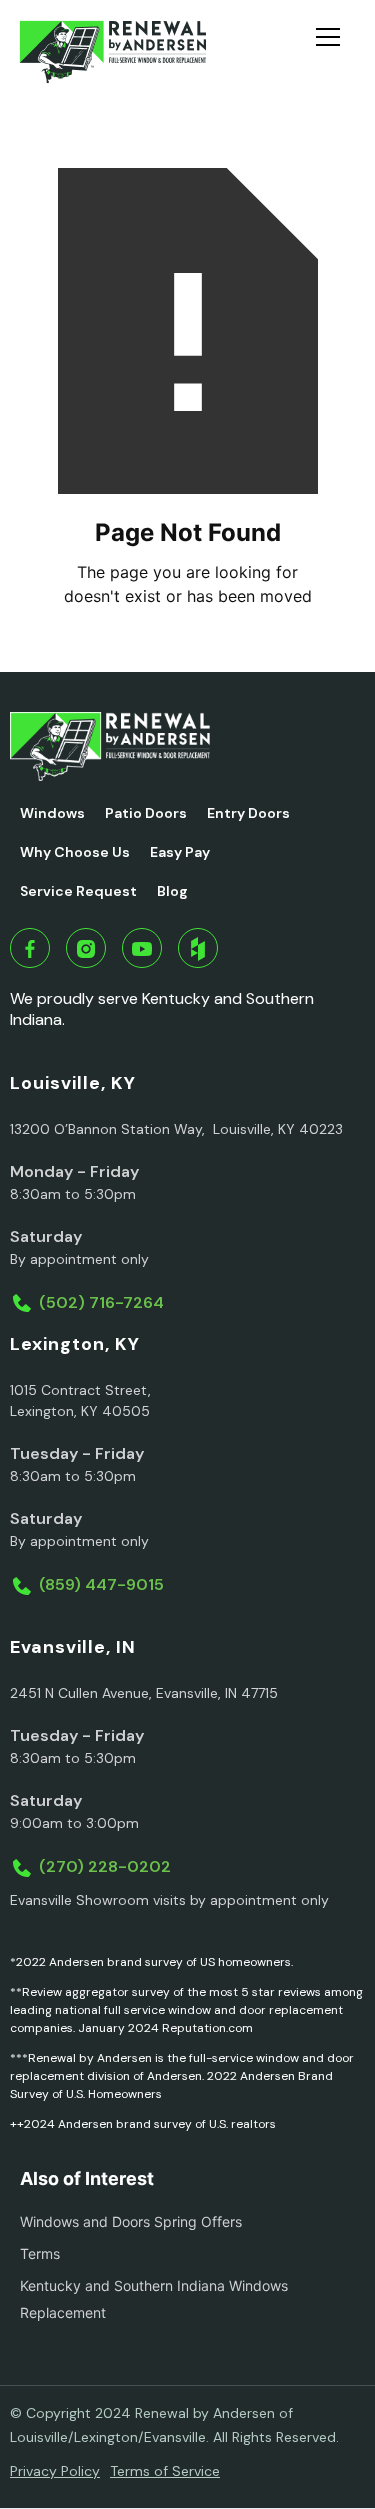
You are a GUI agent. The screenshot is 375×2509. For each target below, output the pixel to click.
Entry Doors (248, 813)
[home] (112, 52)
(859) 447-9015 (101, 1584)
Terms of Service (165, 2471)
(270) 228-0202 (105, 1866)
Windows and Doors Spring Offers (131, 2221)
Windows (52, 813)
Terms (40, 2253)
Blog (172, 891)
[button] (336, 52)
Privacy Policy (55, 2471)
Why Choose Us (75, 852)
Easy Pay (180, 852)
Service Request (78, 891)
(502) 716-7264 (101, 1302)
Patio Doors (146, 813)
